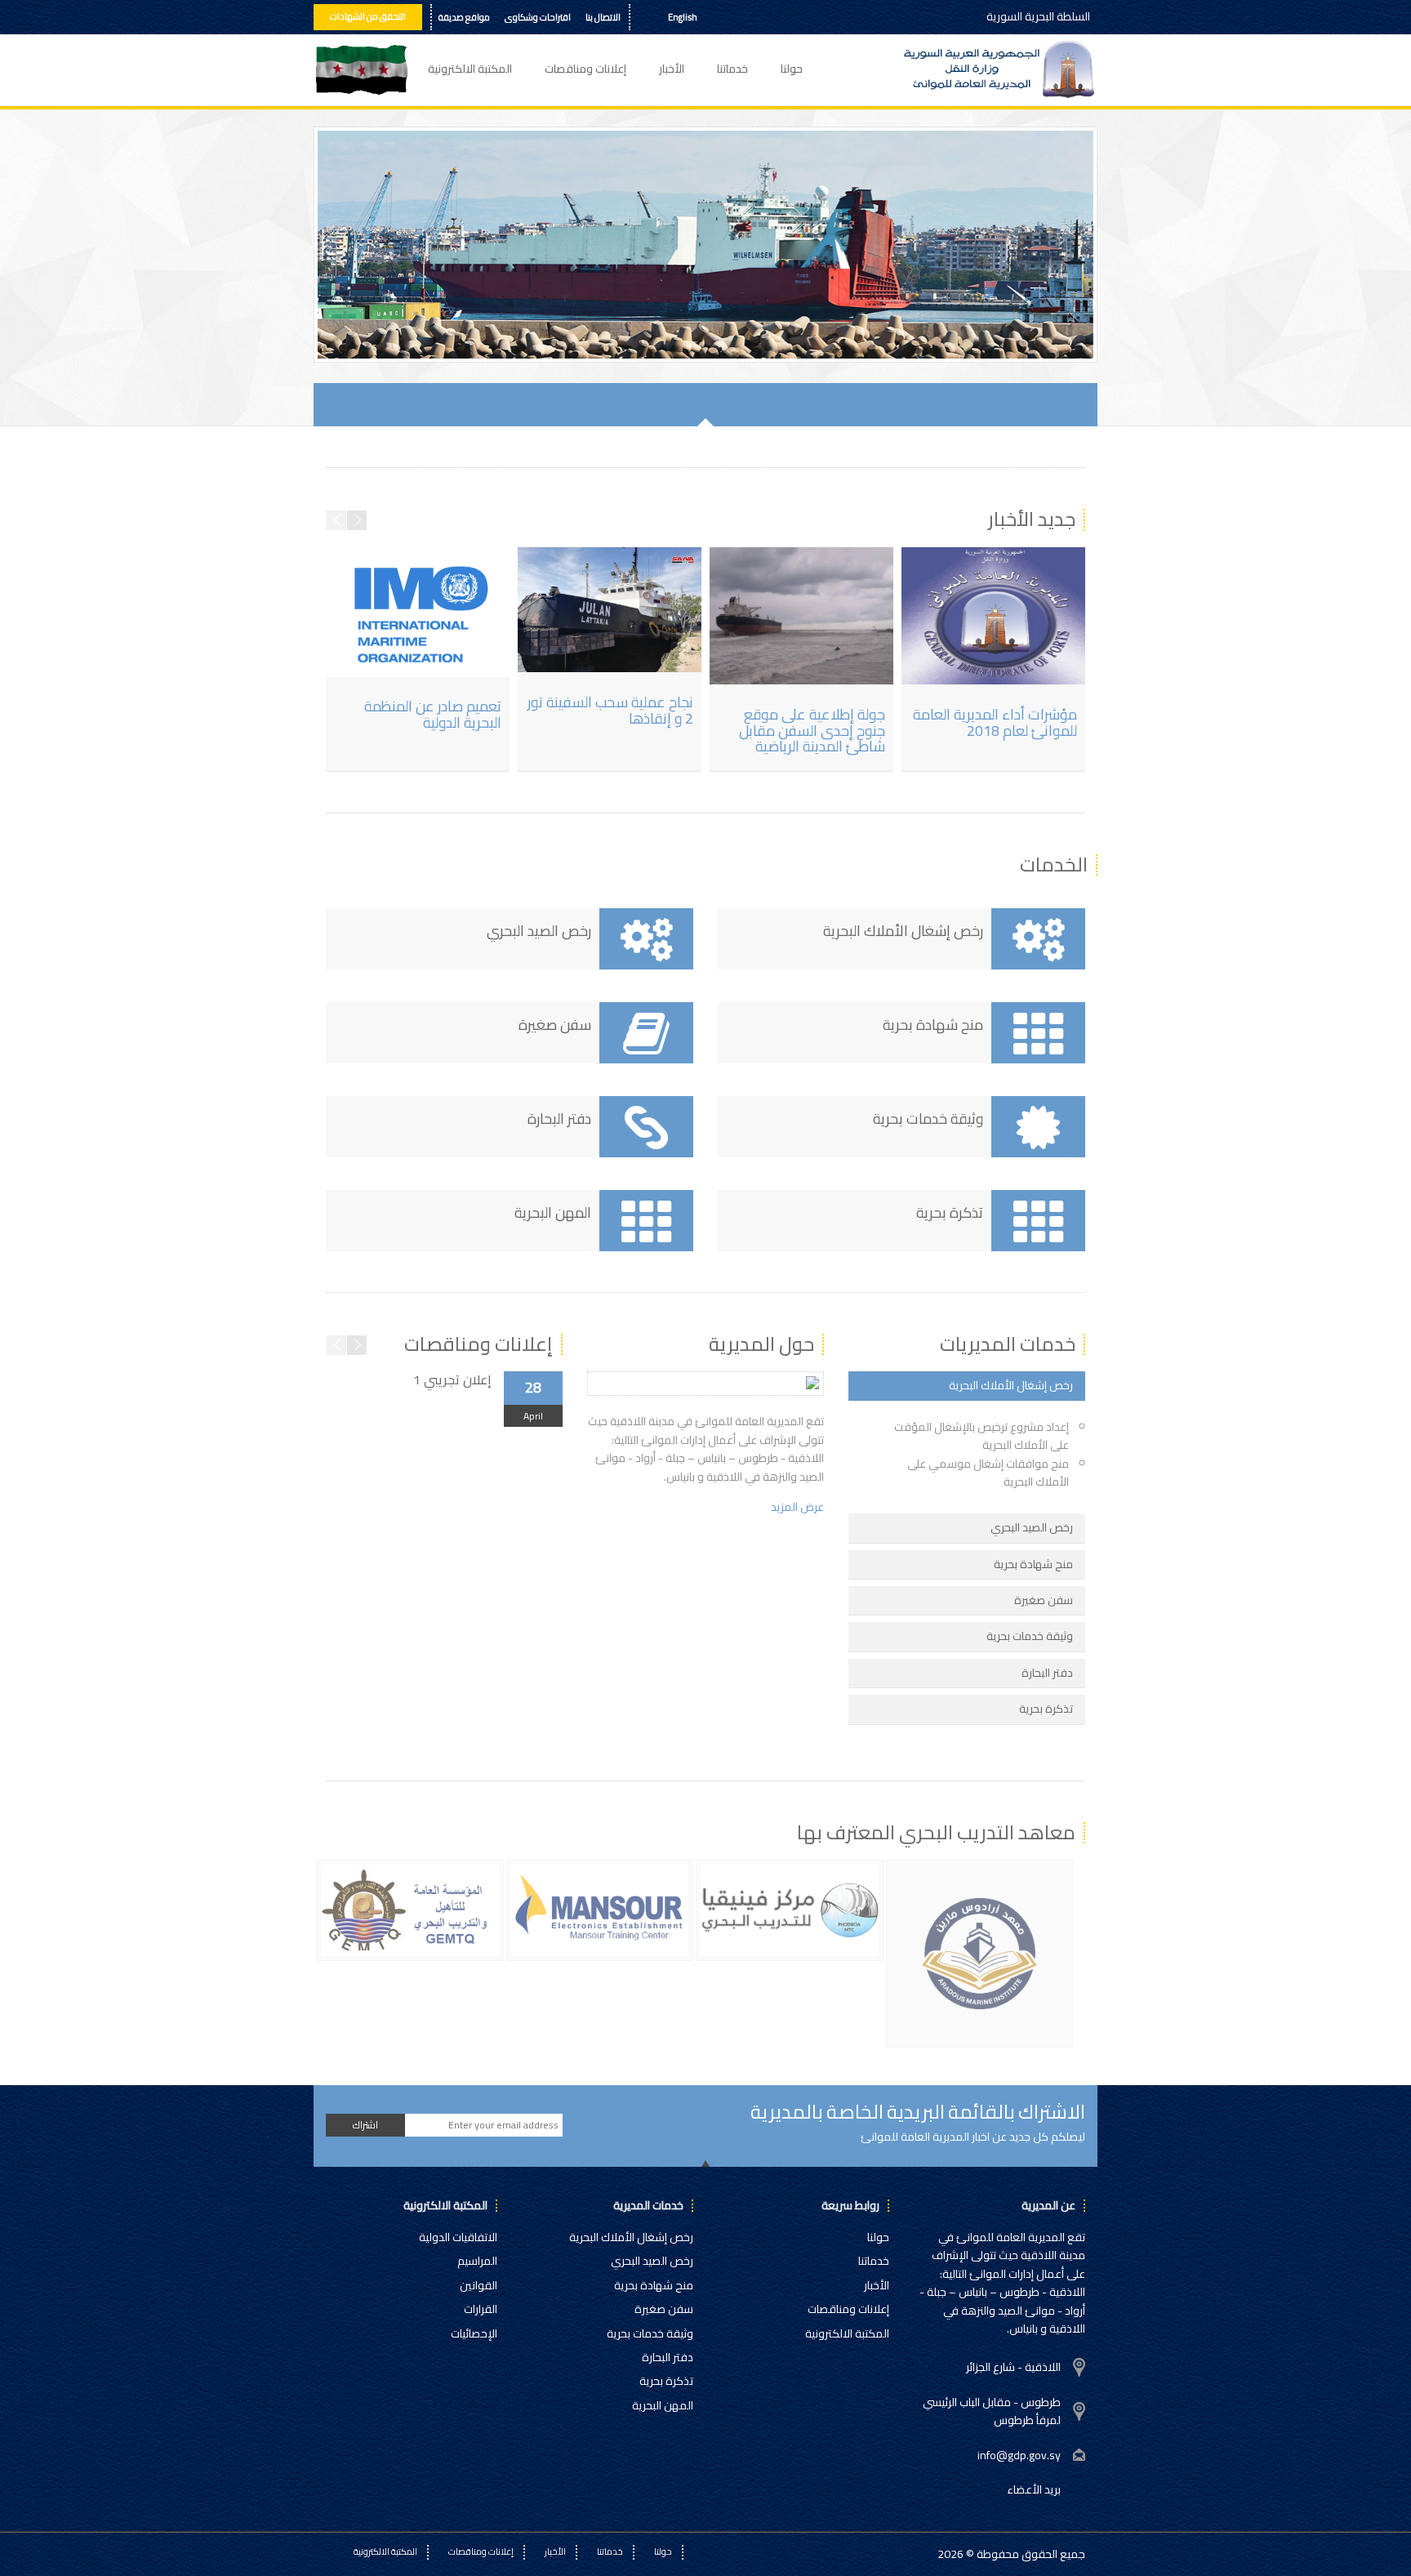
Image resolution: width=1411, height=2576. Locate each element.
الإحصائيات (474, 2333)
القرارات (481, 2309)
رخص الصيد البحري (652, 2261)
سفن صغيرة (664, 2309)
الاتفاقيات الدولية (458, 2237)
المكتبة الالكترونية (470, 69)
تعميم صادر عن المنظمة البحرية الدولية (433, 714)
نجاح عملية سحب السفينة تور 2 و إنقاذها (610, 710)
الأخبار (672, 69)
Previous (335, 334)
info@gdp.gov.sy (1019, 2455)
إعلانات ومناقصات (585, 69)
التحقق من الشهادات (368, 16)
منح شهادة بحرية (654, 2285)
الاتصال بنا (603, 18)
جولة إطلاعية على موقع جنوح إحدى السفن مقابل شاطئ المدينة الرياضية (812, 731)
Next (368, 334)
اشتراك (365, 2125)
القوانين (478, 2285)
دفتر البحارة (668, 2357)
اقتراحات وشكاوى (538, 18)
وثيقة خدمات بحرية (650, 2333)
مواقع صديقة (464, 18)
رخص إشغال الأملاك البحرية (631, 2237)
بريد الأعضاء (1034, 2489)
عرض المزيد (797, 1507)
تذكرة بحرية (666, 2381)
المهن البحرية (663, 2405)
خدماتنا (732, 69)
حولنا (792, 69)
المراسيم (477, 2261)
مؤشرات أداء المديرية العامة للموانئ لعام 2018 (995, 722)
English (683, 18)
